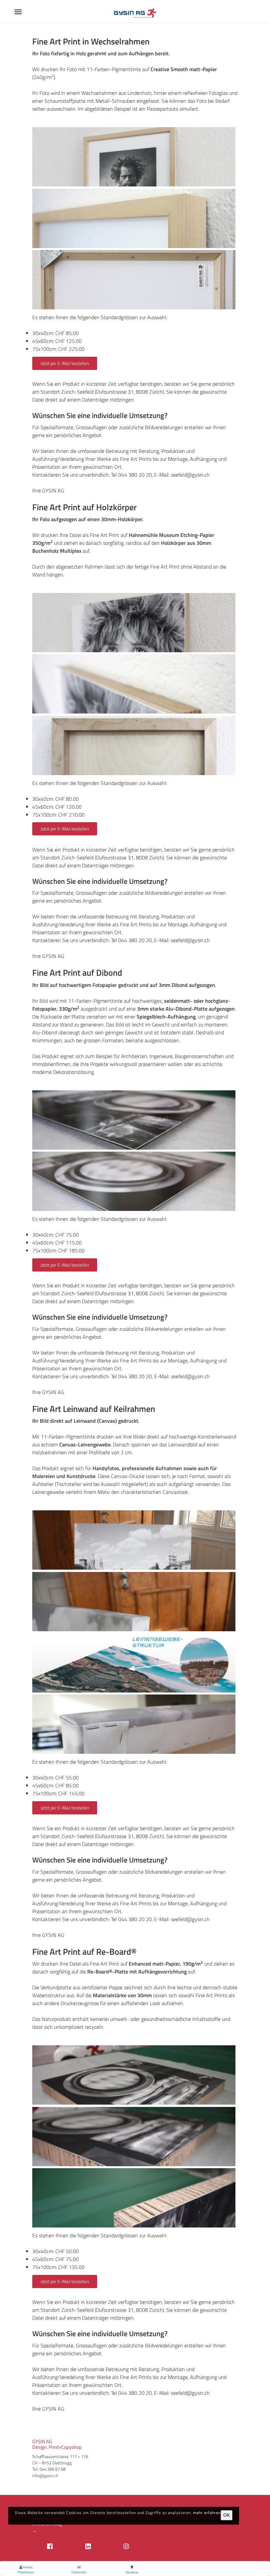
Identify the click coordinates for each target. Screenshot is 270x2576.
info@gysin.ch (45, 2476)
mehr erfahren (207, 2513)
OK (227, 2515)
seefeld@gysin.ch (190, 475)
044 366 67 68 (53, 2469)
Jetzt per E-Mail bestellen (65, 363)
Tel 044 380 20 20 (131, 475)
